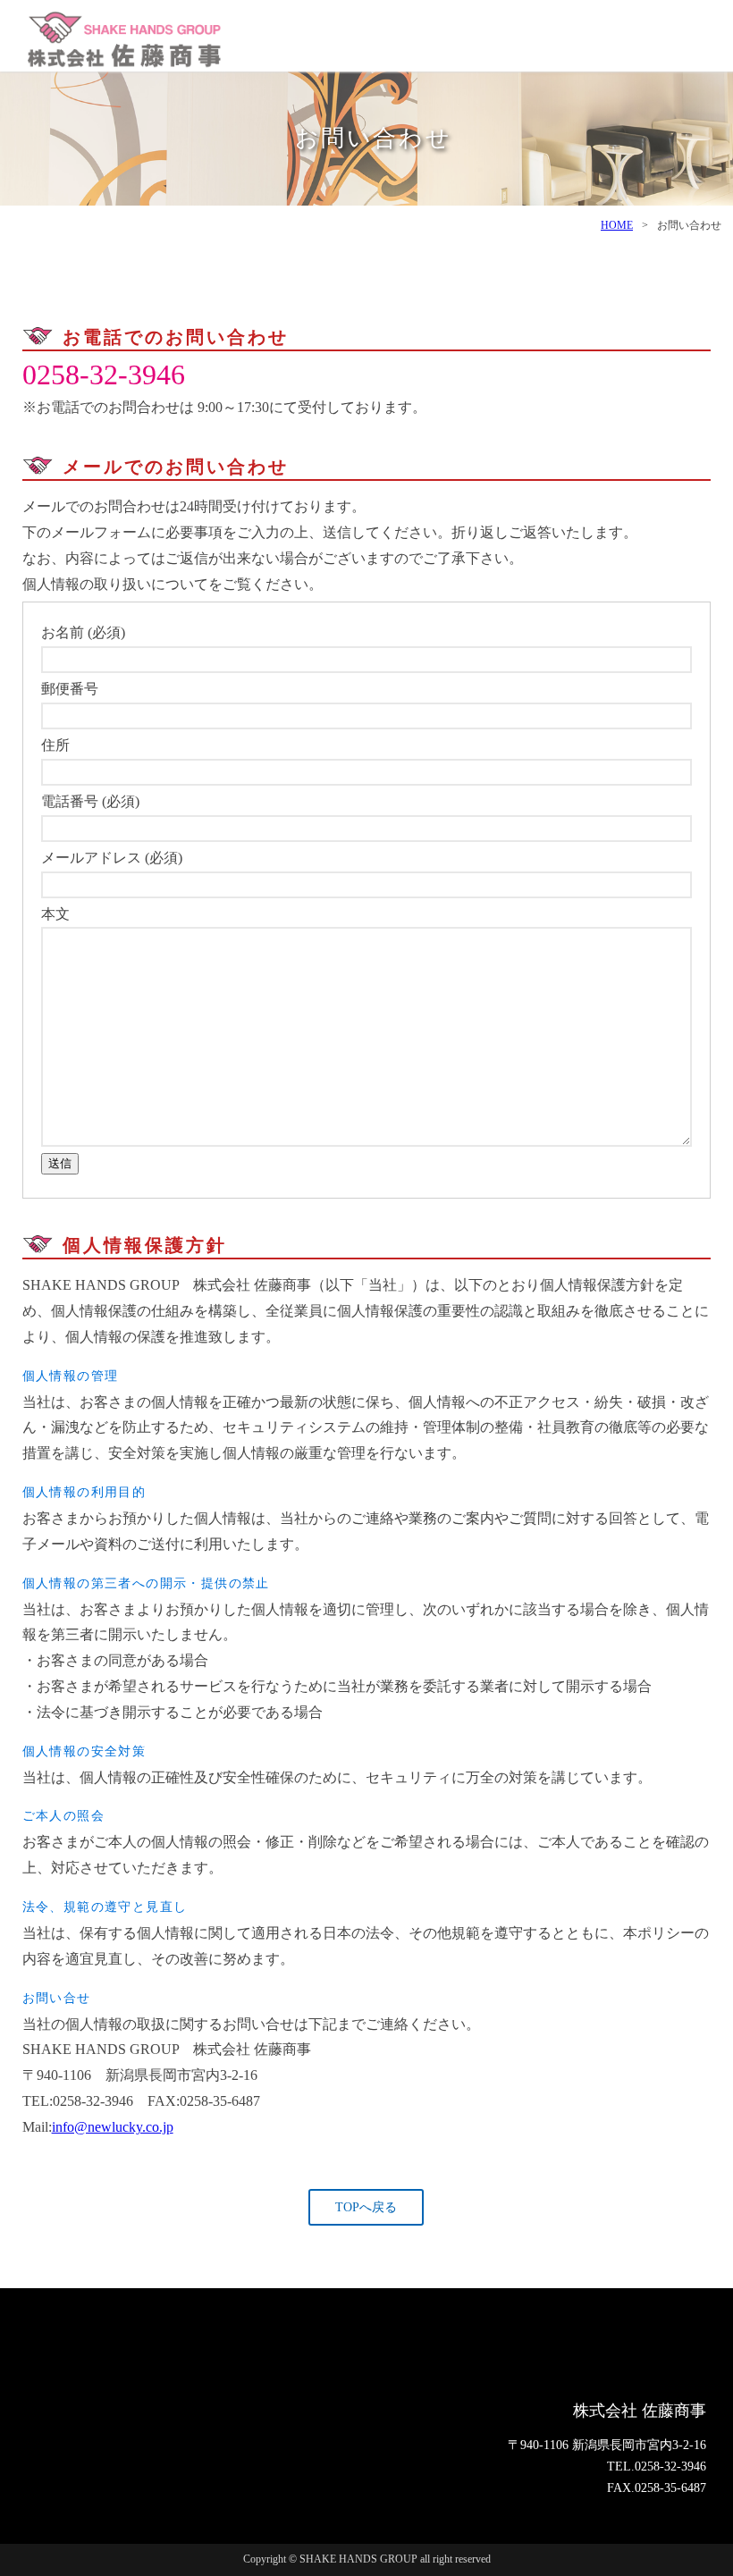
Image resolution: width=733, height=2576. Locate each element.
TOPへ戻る (366, 2207)
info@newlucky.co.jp (113, 2127)
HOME (617, 225)
